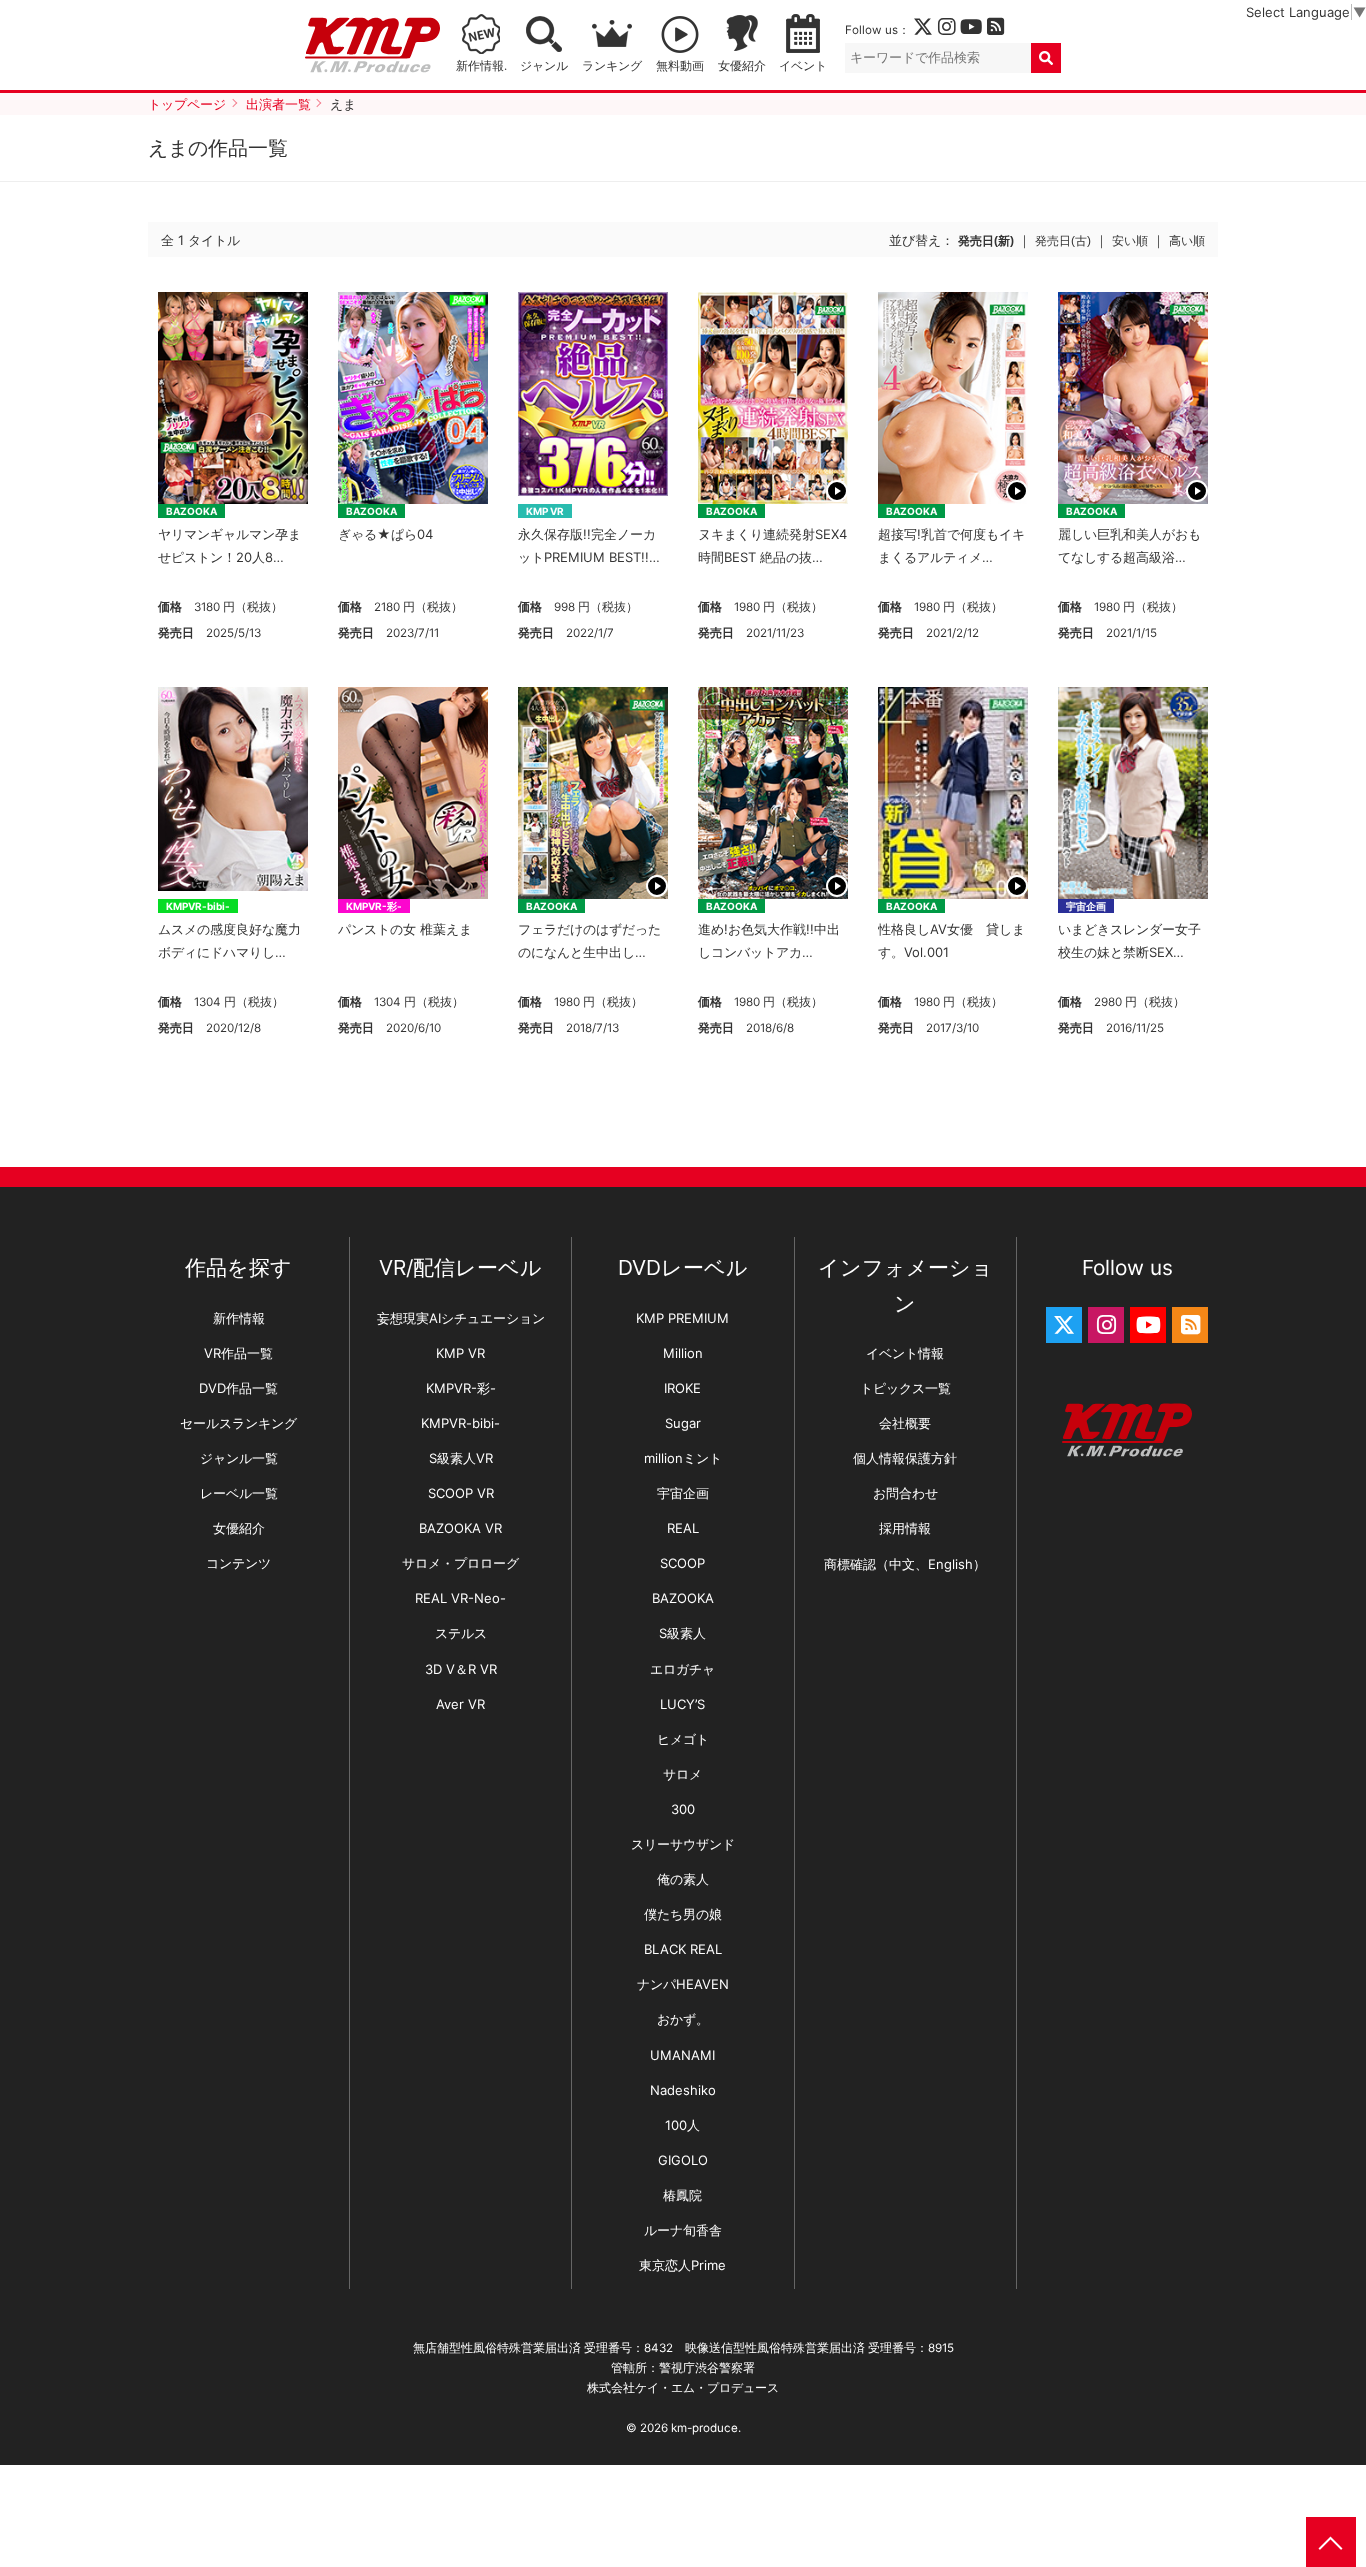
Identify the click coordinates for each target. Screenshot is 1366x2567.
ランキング (612, 66)
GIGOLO (683, 2160)
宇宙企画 (1086, 906)
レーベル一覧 (239, 1493)
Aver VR (460, 1704)
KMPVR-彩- (374, 906)
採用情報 (905, 1528)
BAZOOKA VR (460, 1528)
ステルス (461, 1633)
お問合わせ (905, 1493)
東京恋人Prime (682, 2265)
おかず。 (683, 2019)
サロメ (682, 1774)
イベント (803, 66)
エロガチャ (682, 1669)
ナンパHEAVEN (683, 1984)
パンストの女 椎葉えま (405, 929)
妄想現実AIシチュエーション (461, 1318)
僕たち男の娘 (683, 1914)
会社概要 (905, 1423)
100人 (682, 2125)
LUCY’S (682, 1704)
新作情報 (239, 1318)
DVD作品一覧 (238, 1388)
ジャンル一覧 (239, 1458)
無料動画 (680, 66)
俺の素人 (683, 1879)
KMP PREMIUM (682, 1318)
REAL (683, 1528)
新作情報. (481, 66)
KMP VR (545, 511)
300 (683, 1809)
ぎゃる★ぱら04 (385, 534)
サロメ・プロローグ (460, 1563)
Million (683, 1353)
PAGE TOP (1331, 2542)
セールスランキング (238, 1423)
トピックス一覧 (905, 1388)
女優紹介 (742, 66)
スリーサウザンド (683, 1844)
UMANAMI (682, 2055)
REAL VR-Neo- (460, 1598)
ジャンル (544, 66)
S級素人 (682, 1633)
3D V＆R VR (461, 1669)
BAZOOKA (191, 511)
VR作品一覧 (238, 1353)
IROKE (682, 1388)
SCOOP (682, 1563)
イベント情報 (905, 1353)
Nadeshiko (683, 2090)
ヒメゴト (683, 1739)
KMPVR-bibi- (198, 906)
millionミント (683, 1458)
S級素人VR (461, 1458)
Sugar (683, 1423)
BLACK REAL (683, 1949)
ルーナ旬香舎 (683, 2230)
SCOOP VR (461, 1493)
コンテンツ (238, 1563)
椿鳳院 (682, 2195)
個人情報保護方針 (905, 1458)
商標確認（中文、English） (905, 1564)
